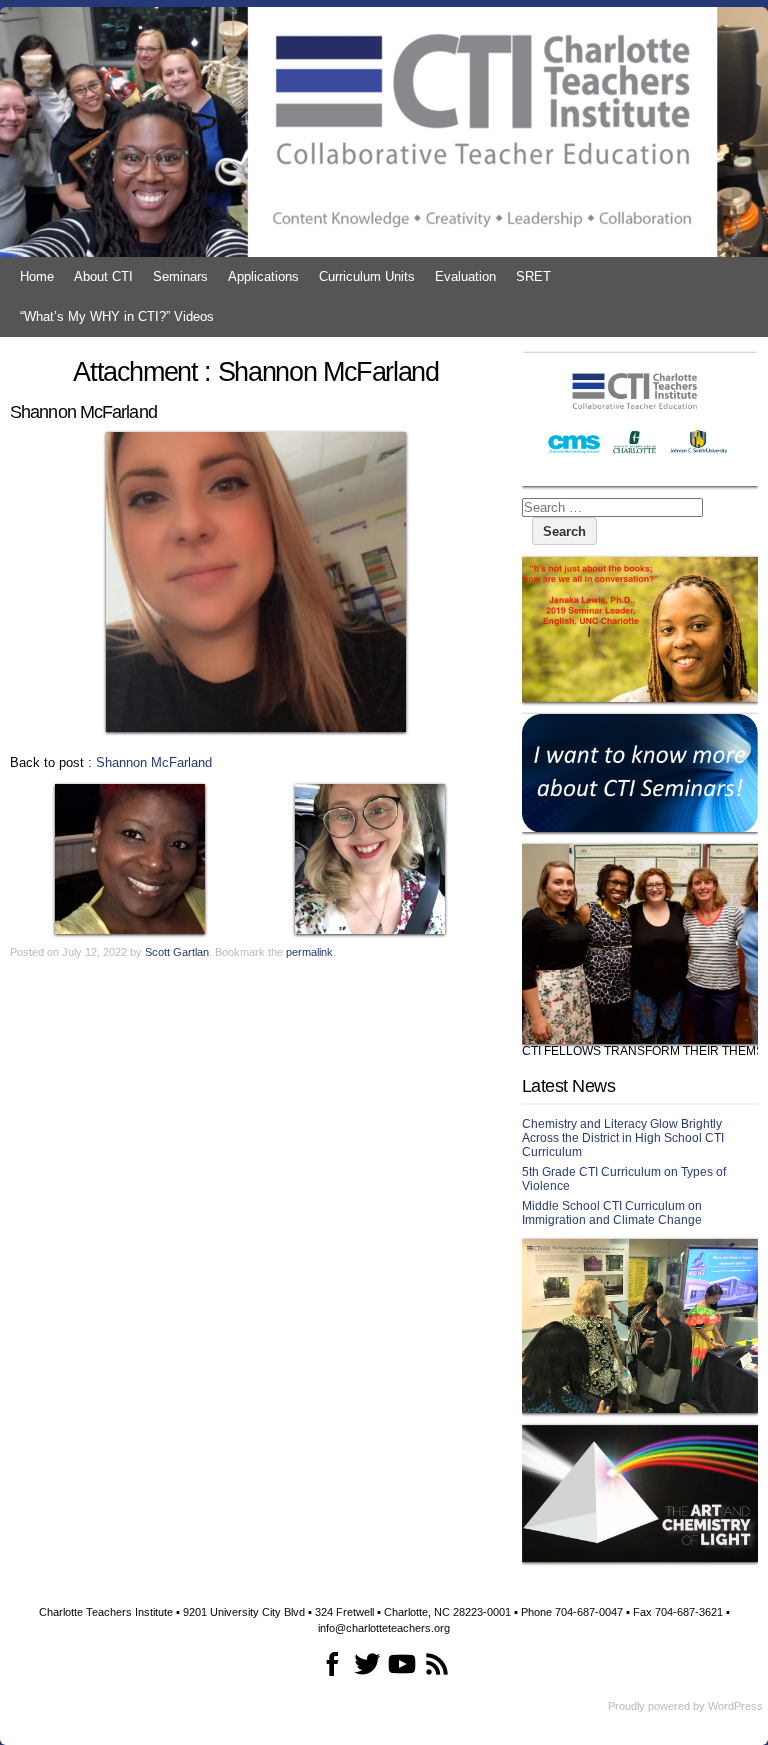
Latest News (568, 1086)
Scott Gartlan (177, 952)
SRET (533, 276)
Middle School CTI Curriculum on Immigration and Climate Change (612, 1213)
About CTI (103, 276)
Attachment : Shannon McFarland (256, 372)
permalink (309, 952)
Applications (263, 276)
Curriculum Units (367, 276)
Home (37, 276)
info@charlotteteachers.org (384, 1628)
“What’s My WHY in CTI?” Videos (117, 316)
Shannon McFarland (154, 762)
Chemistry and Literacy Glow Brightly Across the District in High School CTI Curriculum (623, 1138)
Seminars (180, 276)
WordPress (735, 1706)
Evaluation (465, 276)
